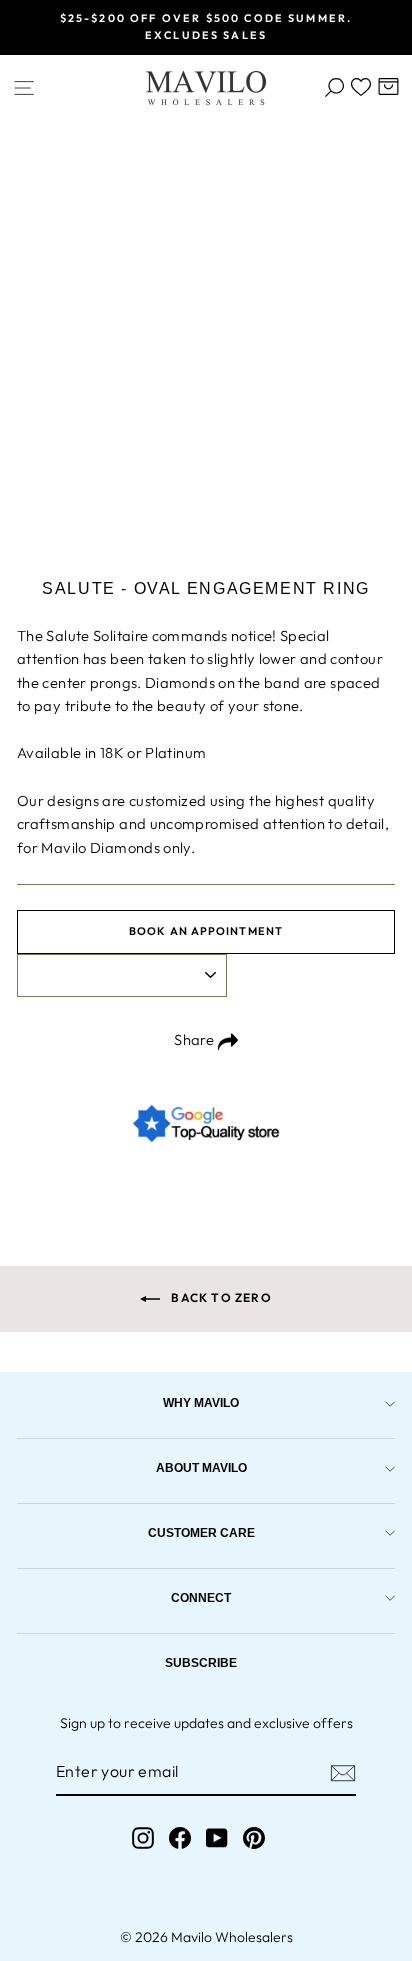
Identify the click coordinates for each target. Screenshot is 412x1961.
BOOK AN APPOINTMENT (206, 931)
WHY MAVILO (201, 1402)
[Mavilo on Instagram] (143, 1837)
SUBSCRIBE (201, 1662)
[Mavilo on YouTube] (217, 1837)
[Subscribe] (343, 1773)
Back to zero (220, 1297)
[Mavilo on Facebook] (180, 1837)
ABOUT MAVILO (201, 1467)
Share (195, 1039)
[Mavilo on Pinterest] (254, 1837)
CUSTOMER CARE (201, 1532)
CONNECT (201, 1597)
